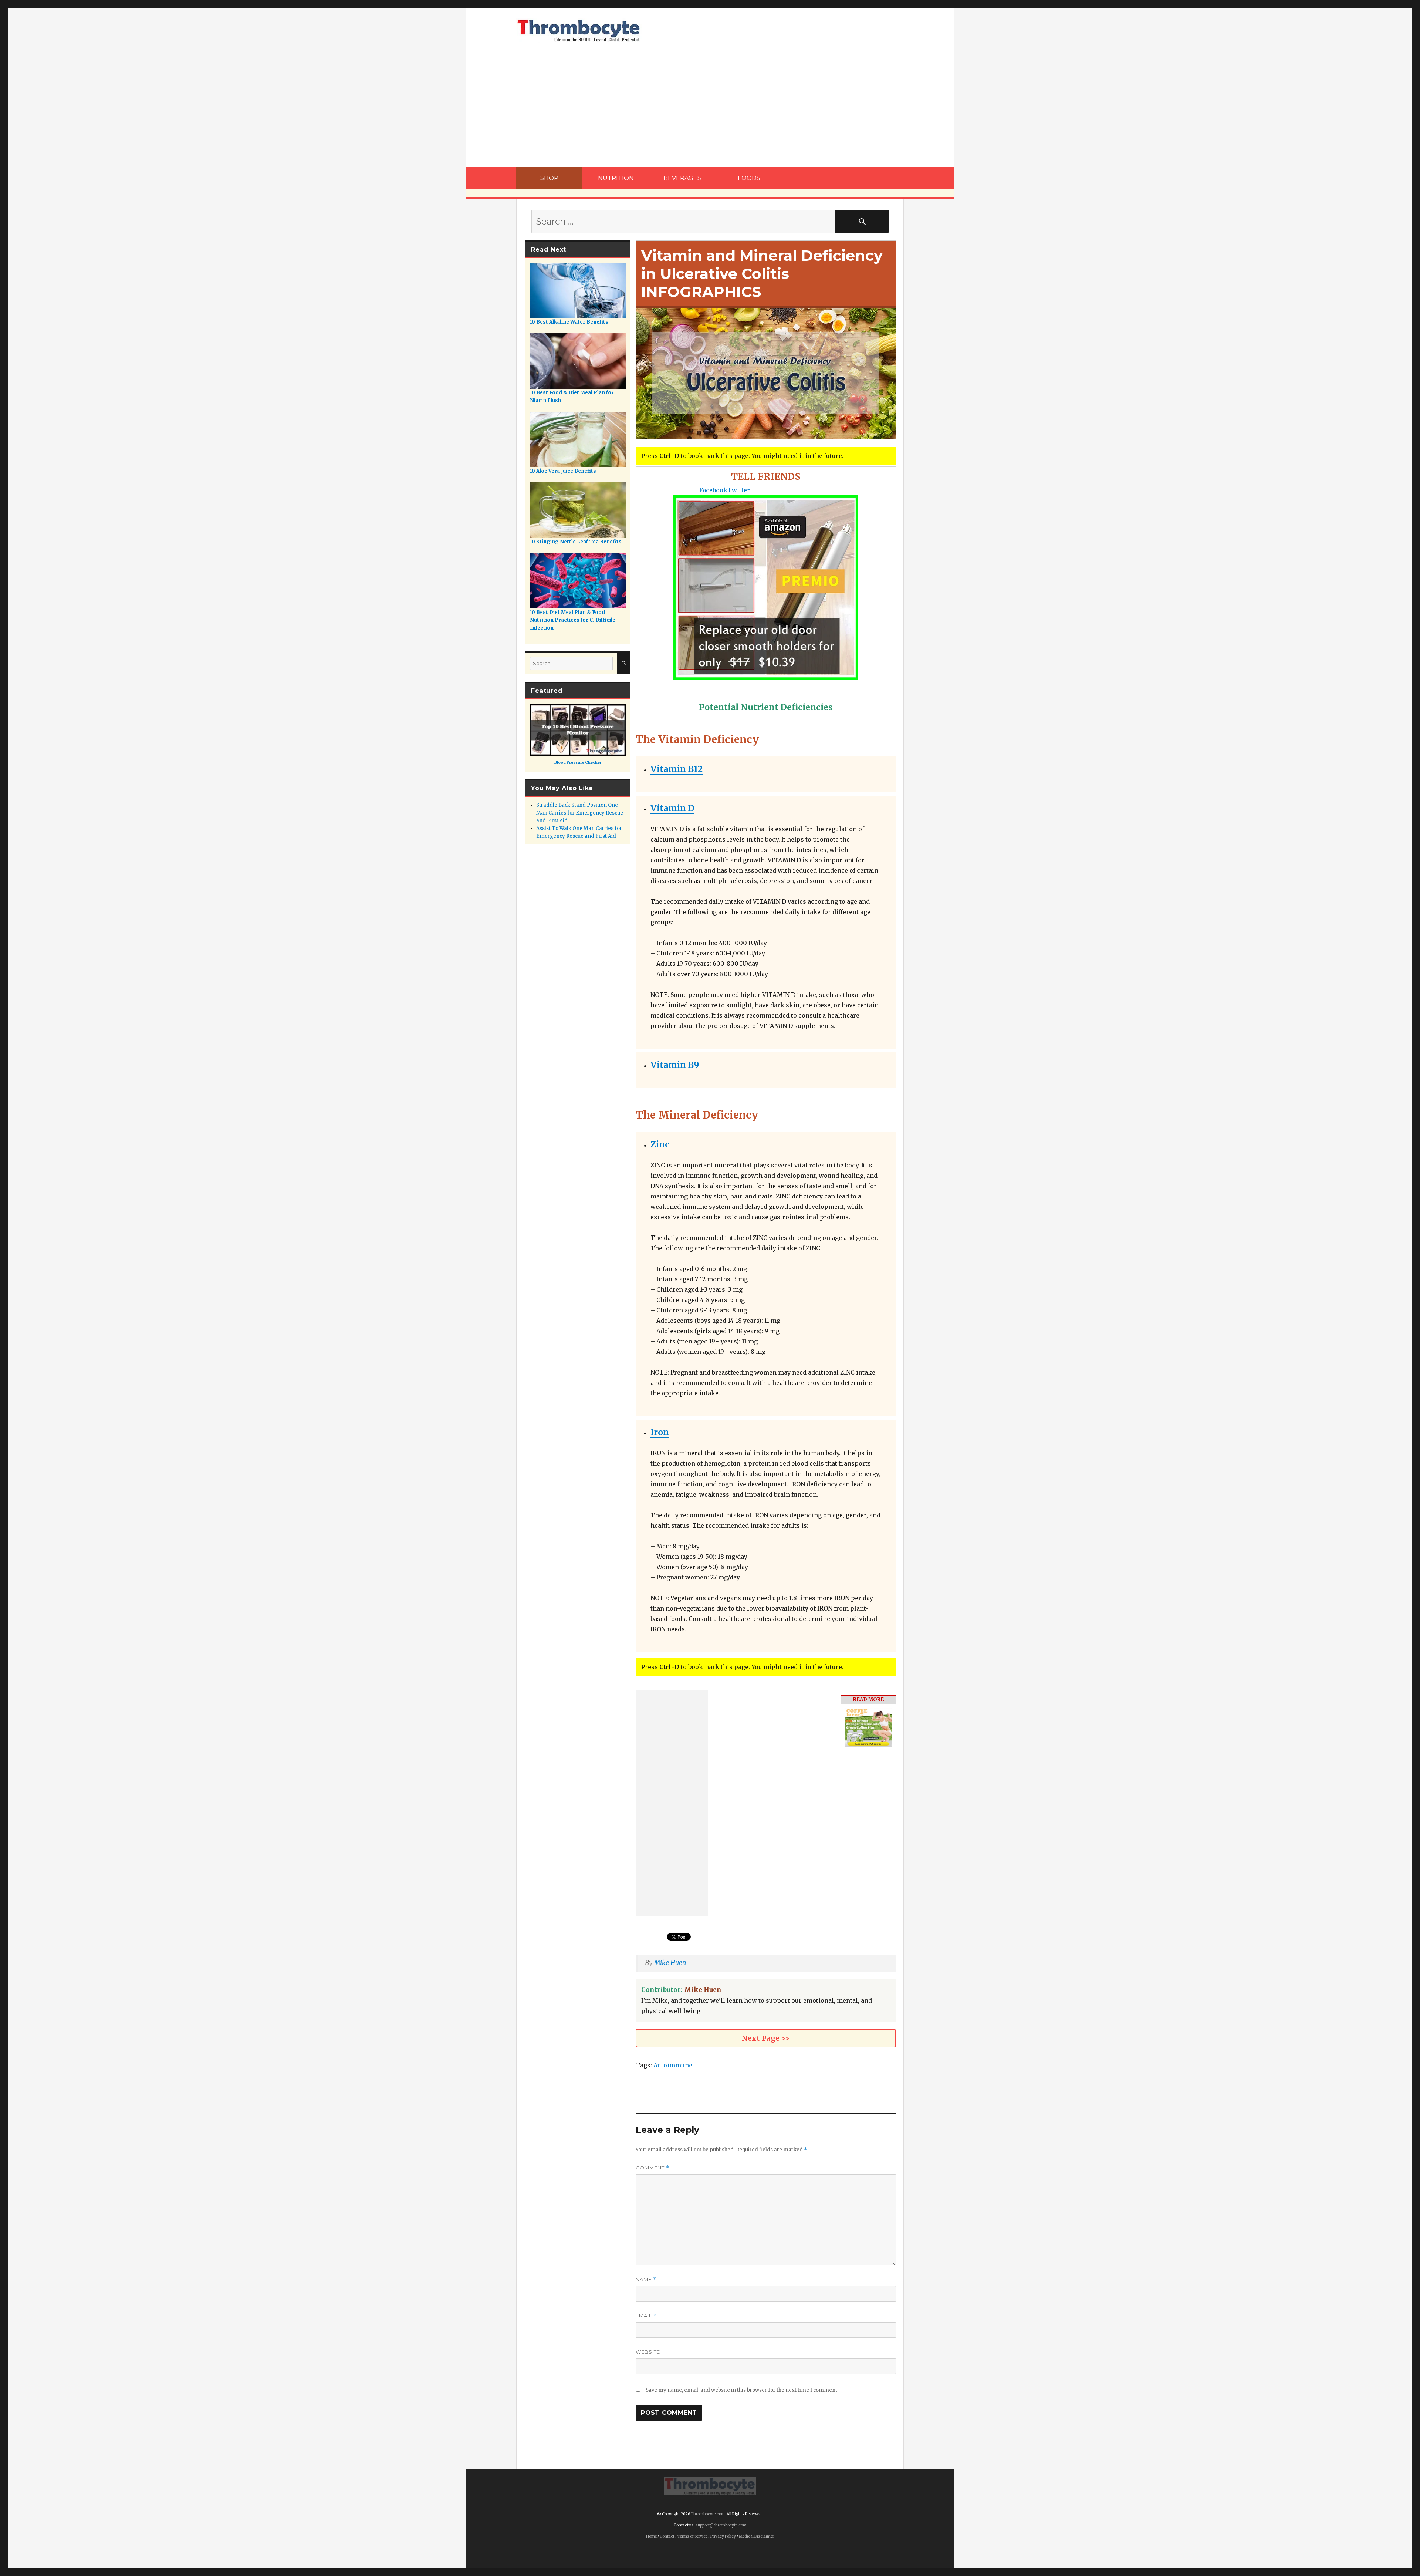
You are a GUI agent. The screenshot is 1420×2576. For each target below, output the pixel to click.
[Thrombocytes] (710, 2485)
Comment (652, 2168)
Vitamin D (672, 808)
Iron (660, 1432)
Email (646, 2316)
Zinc (660, 1144)
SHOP (549, 178)
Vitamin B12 (677, 769)
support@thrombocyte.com (721, 2525)
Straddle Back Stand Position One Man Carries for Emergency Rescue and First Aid (580, 813)
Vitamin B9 (675, 1065)
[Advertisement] (710, 112)
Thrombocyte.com (708, 2514)
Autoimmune (673, 2065)
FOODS (749, 178)
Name (646, 2280)
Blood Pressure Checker (578, 763)
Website (648, 2352)
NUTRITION (616, 178)
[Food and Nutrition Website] (579, 30)
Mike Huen (670, 1963)
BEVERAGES (682, 178)
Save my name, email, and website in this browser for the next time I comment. (742, 2390)
